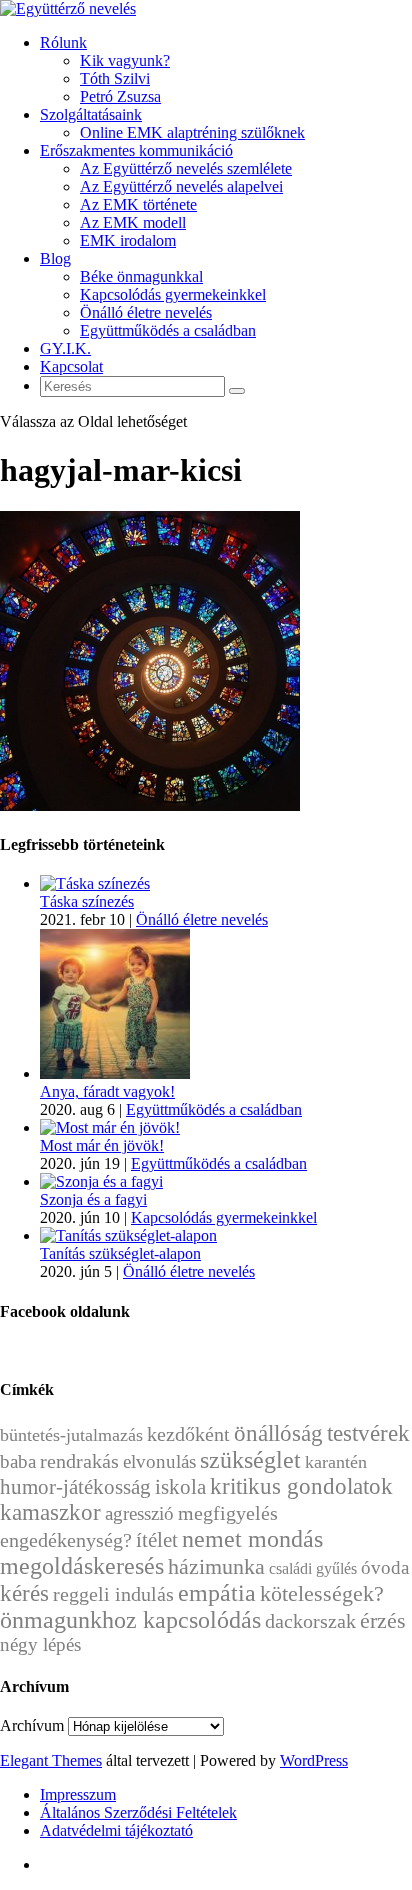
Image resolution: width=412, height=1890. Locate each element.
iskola (180, 1487)
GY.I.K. (65, 348)
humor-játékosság (75, 1487)
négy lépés (40, 1644)
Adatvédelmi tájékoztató (116, 1830)
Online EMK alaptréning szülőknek (192, 132)
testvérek (368, 1433)
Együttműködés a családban (168, 330)
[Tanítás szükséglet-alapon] (128, 1235)
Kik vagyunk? (125, 60)
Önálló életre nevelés (146, 312)
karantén (336, 1462)
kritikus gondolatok (301, 1486)
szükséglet (250, 1460)
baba (18, 1461)
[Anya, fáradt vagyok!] (115, 1073)
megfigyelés (228, 1513)
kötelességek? (322, 1594)
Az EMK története (138, 204)
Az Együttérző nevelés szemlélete (186, 168)
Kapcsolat (71, 366)
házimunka (216, 1566)
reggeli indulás (113, 1594)
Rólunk (63, 42)
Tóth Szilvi (115, 78)
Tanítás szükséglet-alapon (120, 1253)
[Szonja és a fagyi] (101, 1181)
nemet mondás (252, 1539)
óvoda (385, 1567)
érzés (383, 1620)
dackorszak (310, 1621)
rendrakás (79, 1461)
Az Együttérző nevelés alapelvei (181, 186)
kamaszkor (50, 1512)
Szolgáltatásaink (91, 114)
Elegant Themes (51, 1760)
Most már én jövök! (102, 1145)
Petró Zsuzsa (120, 96)
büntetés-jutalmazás (71, 1435)
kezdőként (188, 1434)
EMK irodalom (128, 240)
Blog (55, 258)
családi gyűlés (313, 1568)
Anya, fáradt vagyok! (107, 1091)
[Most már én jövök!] (110, 1127)
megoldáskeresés (82, 1566)
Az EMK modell (133, 222)
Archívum (32, 1725)
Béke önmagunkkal (141, 276)
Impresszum (78, 1794)
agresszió (139, 1513)
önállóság (278, 1433)
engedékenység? (66, 1540)
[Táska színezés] (95, 883)
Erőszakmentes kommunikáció (136, 150)
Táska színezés (87, 901)
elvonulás (159, 1461)
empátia (217, 1593)
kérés (24, 1593)
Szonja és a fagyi (93, 1199)
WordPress (314, 1760)
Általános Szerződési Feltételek (138, 1812)
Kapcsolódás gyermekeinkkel (173, 294)
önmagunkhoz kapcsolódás (130, 1620)
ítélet (157, 1540)
